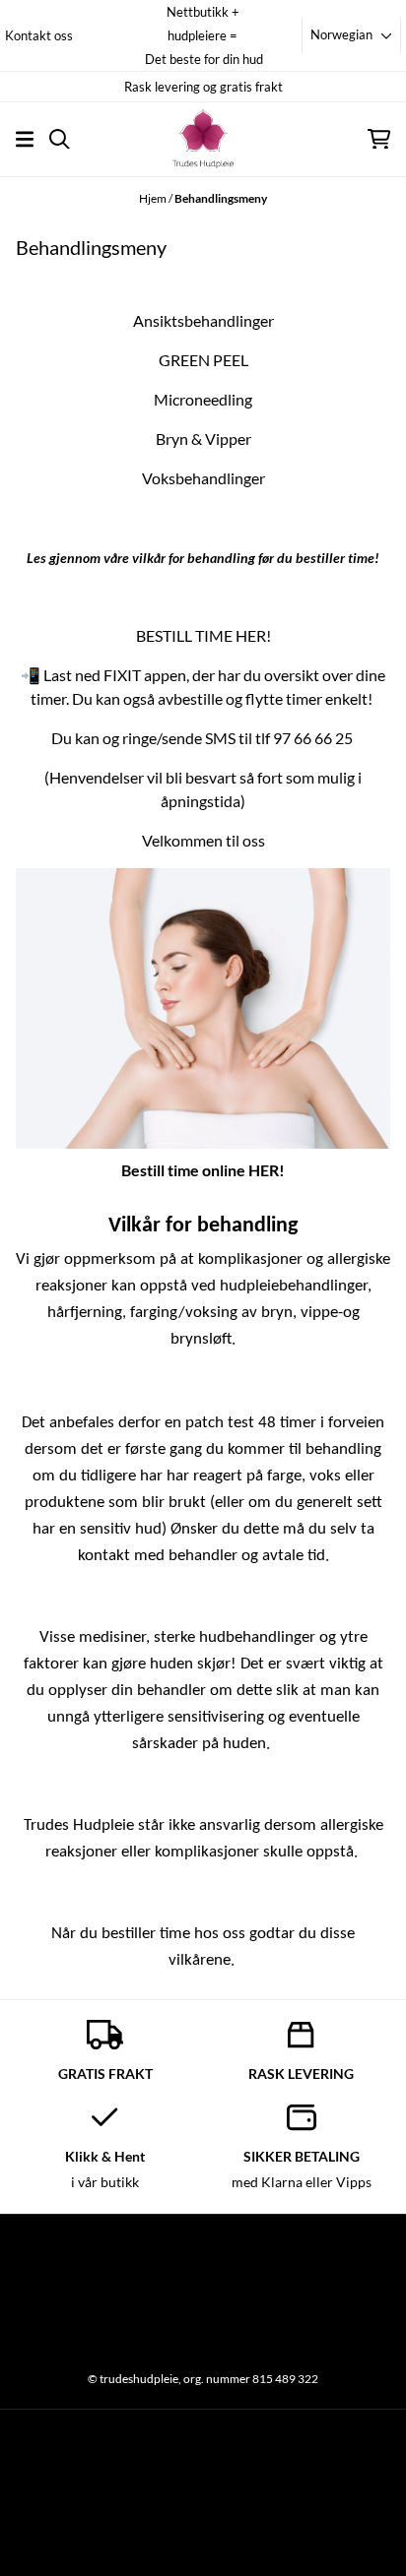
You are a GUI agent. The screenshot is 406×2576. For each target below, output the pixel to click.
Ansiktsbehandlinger (203, 320)
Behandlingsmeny (221, 198)
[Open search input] (60, 139)
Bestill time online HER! (203, 1170)
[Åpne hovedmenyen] (25, 139)
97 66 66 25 (313, 738)
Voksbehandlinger (203, 478)
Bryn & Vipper (203, 439)
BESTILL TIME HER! (203, 635)
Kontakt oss (39, 35)
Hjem (154, 198)
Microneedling (203, 399)
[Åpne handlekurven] (379, 139)
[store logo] (203, 139)
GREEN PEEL (203, 360)
